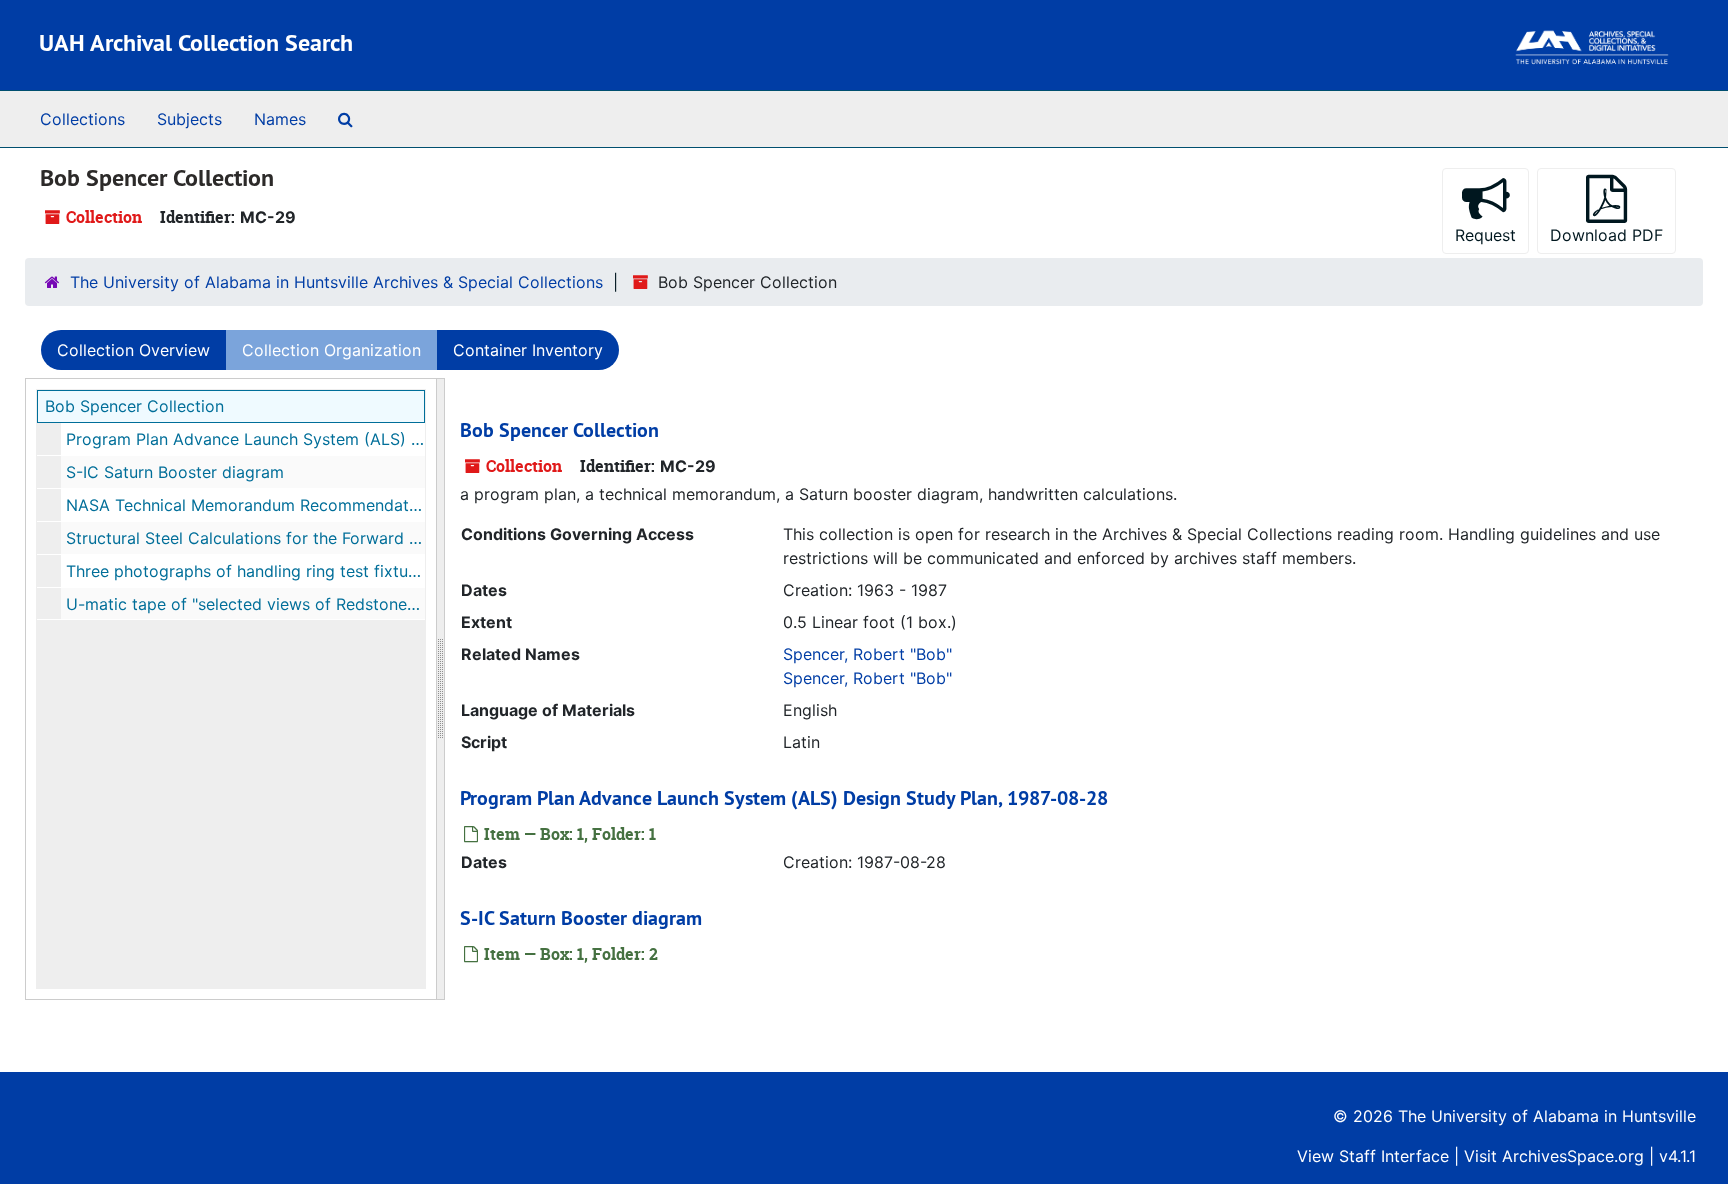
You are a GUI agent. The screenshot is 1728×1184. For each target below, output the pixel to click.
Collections (82, 119)
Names (280, 119)
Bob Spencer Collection (134, 406)
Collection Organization (331, 350)
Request (1485, 235)
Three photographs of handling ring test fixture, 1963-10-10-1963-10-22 (245, 571)
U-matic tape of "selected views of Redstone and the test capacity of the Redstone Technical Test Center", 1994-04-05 (245, 604)
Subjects (189, 119)
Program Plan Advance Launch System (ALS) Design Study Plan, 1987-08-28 (245, 439)
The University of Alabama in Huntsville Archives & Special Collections (336, 282)
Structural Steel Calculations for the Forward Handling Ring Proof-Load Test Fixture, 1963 (245, 538)
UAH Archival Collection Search (196, 42)
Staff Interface (1394, 1156)
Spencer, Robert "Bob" (867, 654)
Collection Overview (133, 350)
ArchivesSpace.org (1573, 1156)
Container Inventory (528, 350)
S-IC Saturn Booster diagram (175, 472)
